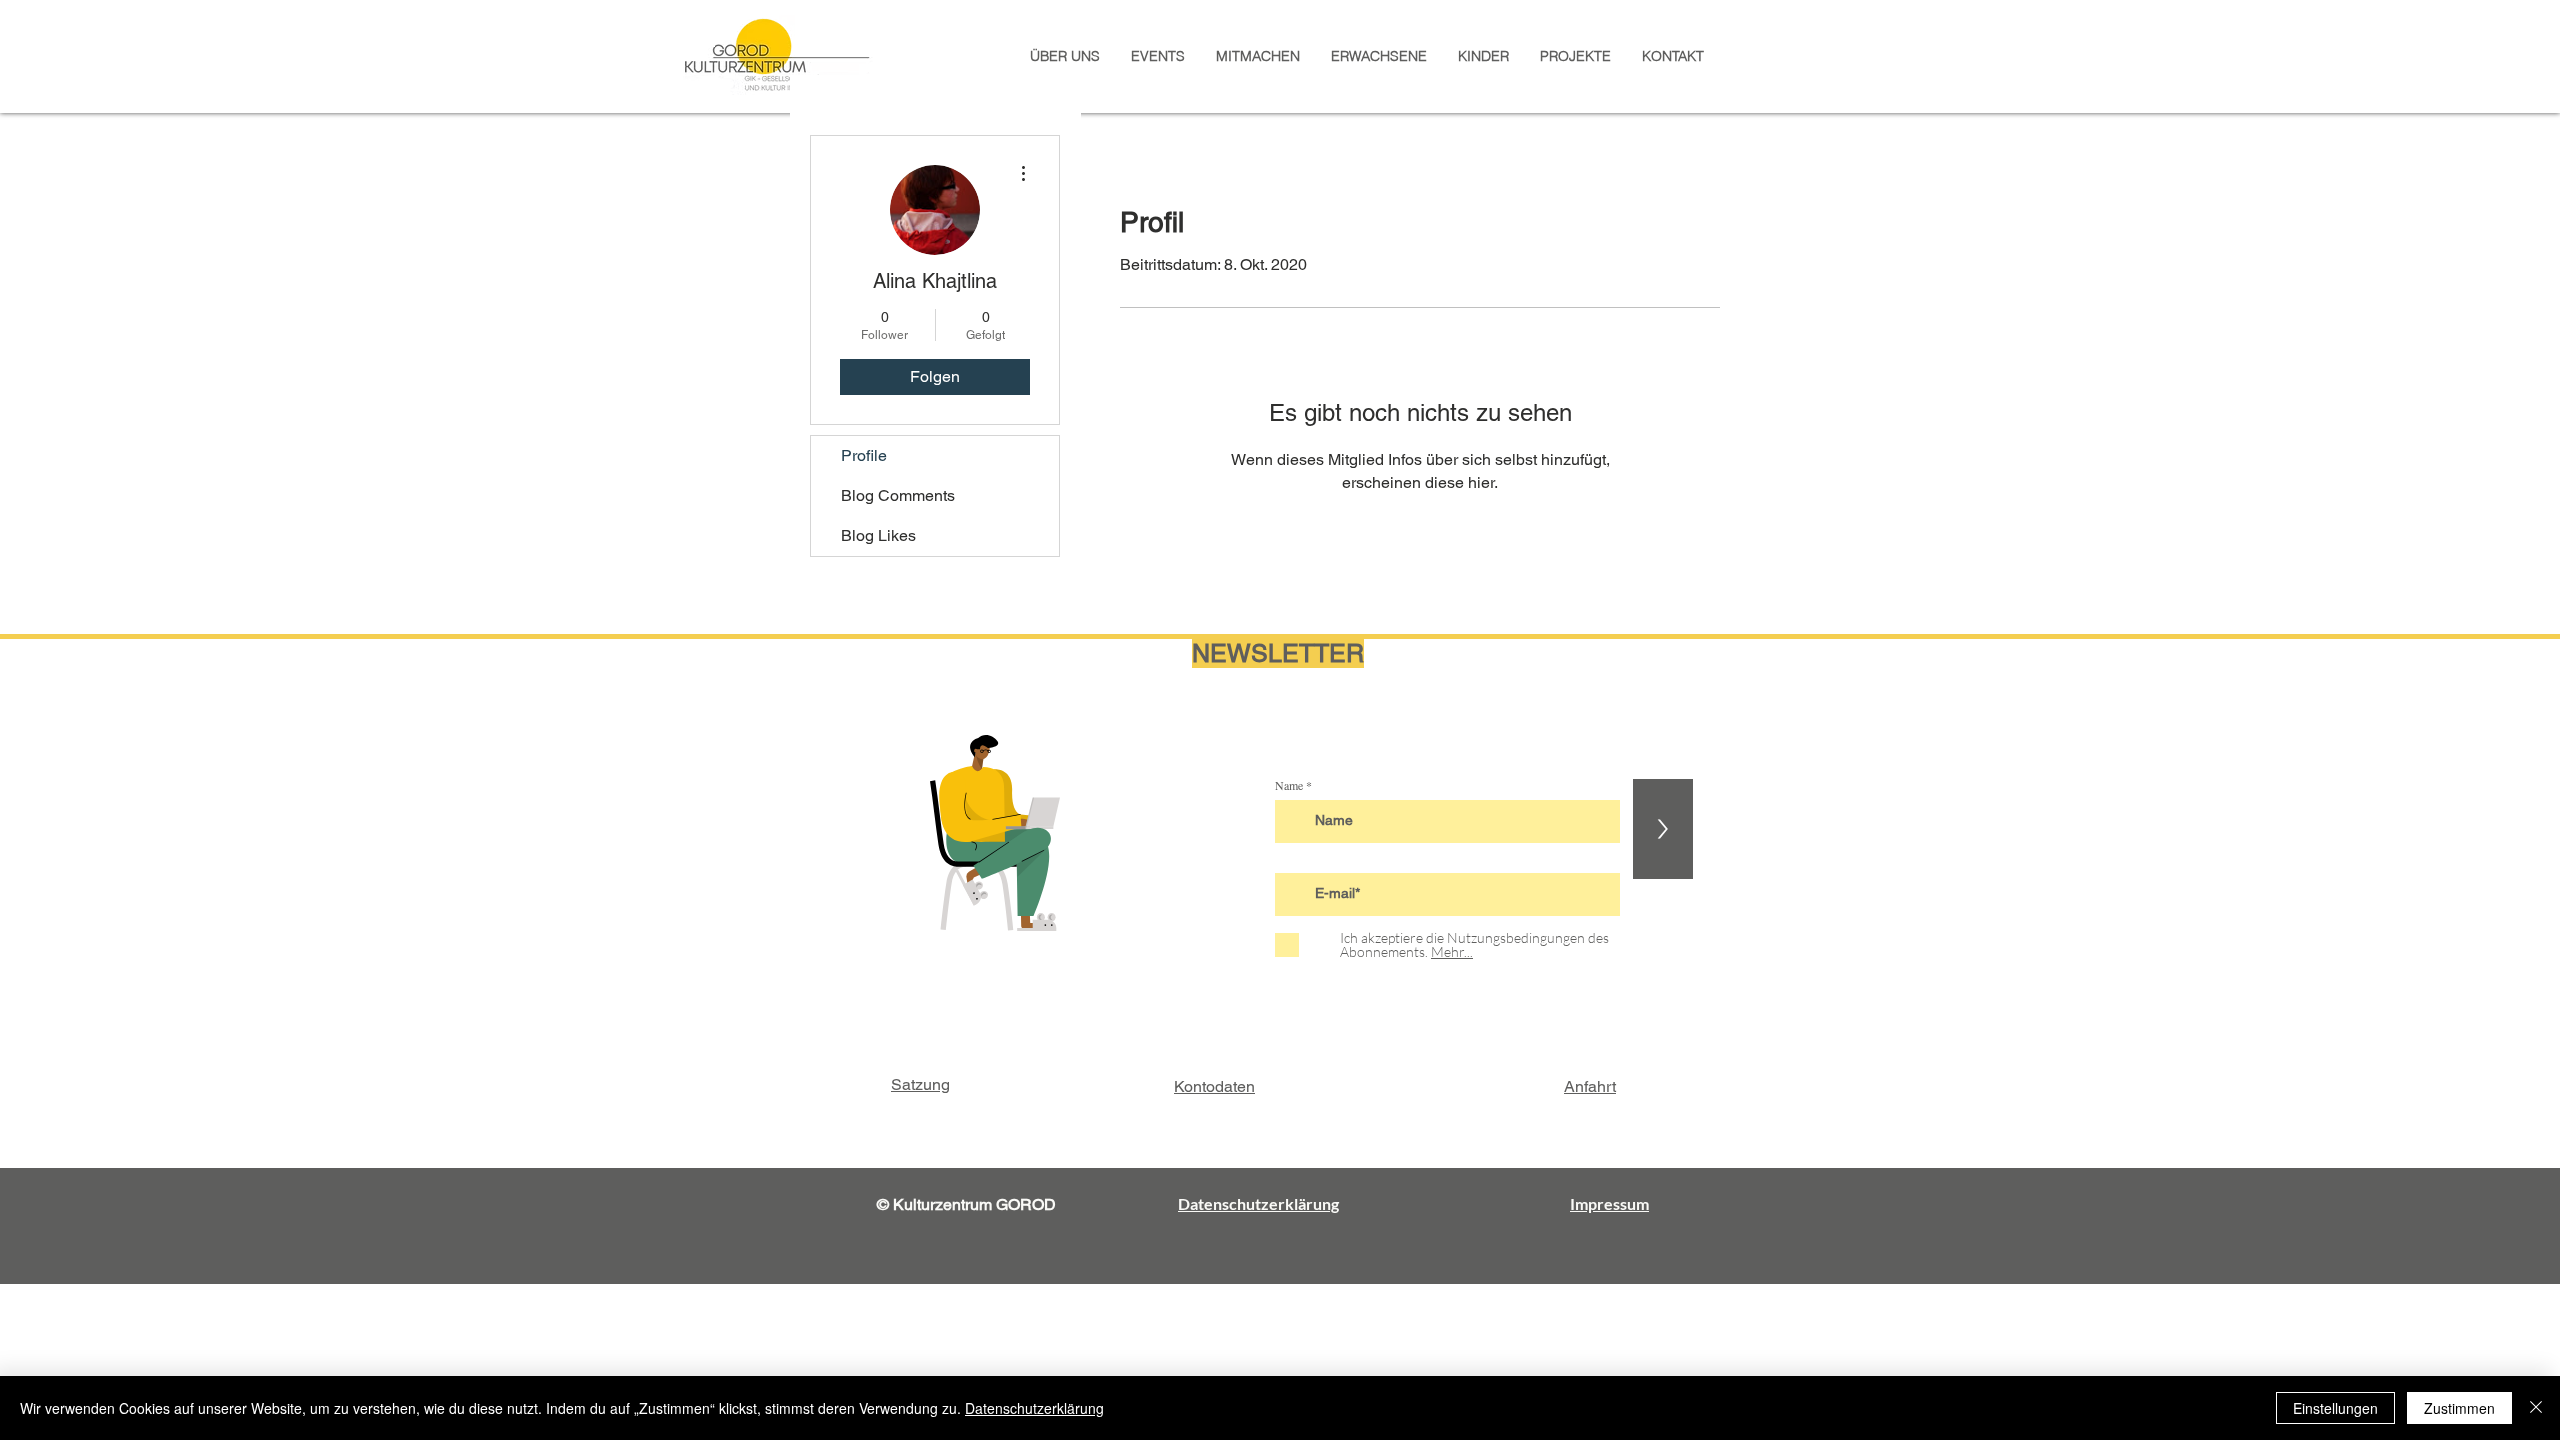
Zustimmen (2459, 1408)
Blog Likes (878, 535)
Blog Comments (898, 495)
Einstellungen (2335, 1408)
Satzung (920, 1084)
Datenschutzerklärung (1034, 1408)
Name (1289, 785)
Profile (864, 455)
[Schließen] (2536, 1408)
